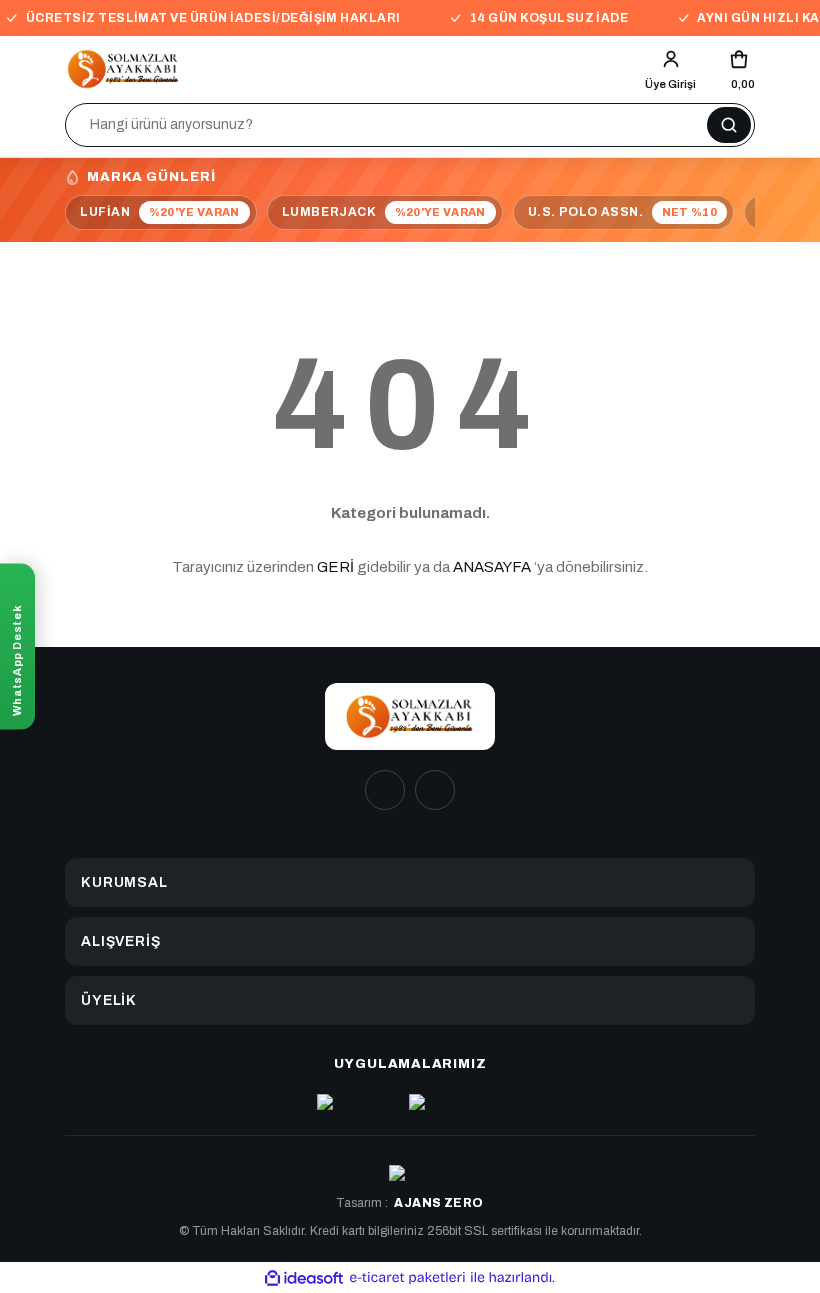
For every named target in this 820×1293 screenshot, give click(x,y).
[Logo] (124, 69)
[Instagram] (385, 790)
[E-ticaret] (407, 1277)
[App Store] (358, 1104)
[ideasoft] (304, 1277)
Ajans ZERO (439, 1203)
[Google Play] (456, 1104)
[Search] (729, 125)
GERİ (335, 567)
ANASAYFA (492, 567)
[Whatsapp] (435, 790)
